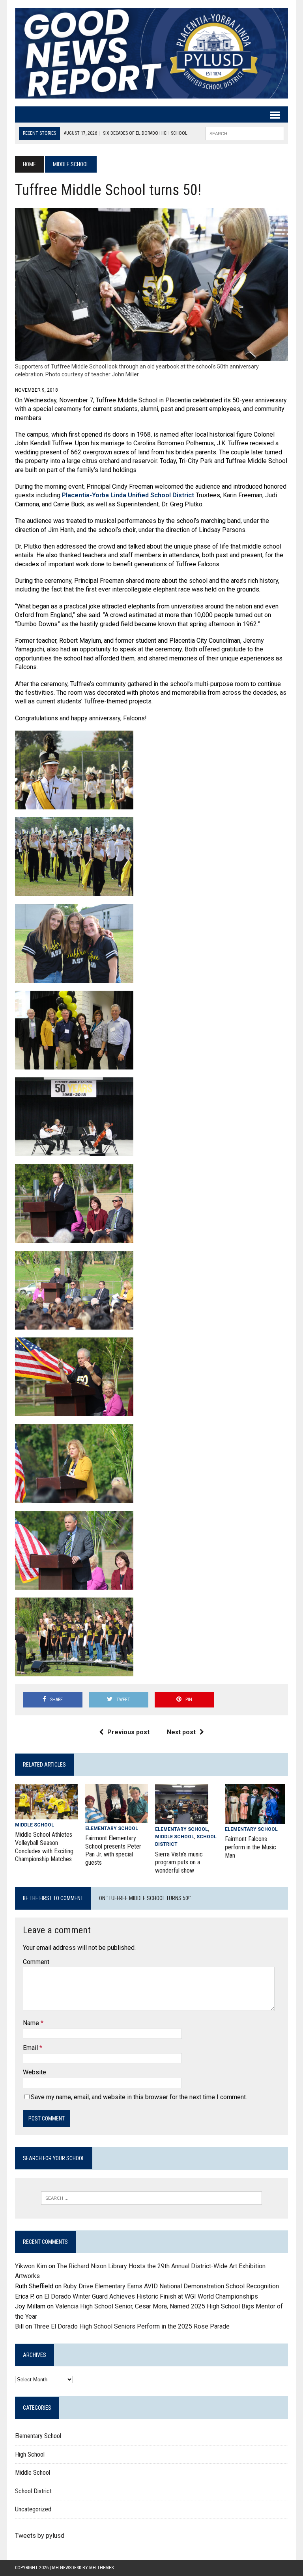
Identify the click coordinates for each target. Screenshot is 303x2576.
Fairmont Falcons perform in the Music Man (251, 1847)
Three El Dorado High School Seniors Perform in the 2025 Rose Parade (132, 2326)
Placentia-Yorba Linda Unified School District (128, 495)
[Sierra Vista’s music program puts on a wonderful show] (182, 1819)
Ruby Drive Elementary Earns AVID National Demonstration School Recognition (171, 2286)
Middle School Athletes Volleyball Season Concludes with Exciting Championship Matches (44, 1847)
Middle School (35, 1825)
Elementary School (112, 1828)
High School (30, 2454)
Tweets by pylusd (40, 2536)
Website (35, 2072)
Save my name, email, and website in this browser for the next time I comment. (139, 2097)
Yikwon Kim (31, 2266)
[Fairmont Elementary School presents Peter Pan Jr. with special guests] (117, 1818)
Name (32, 2023)
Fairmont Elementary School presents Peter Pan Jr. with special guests (113, 1850)
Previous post (128, 1732)
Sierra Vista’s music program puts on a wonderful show (179, 1863)
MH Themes (101, 2568)
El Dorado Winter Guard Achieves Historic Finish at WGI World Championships (151, 2296)
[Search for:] (151, 2198)
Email (31, 2048)
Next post (181, 1732)
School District (33, 2491)
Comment (36, 1962)
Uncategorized (33, 2509)
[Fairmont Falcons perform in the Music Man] (255, 1819)
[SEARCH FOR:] (245, 133)
